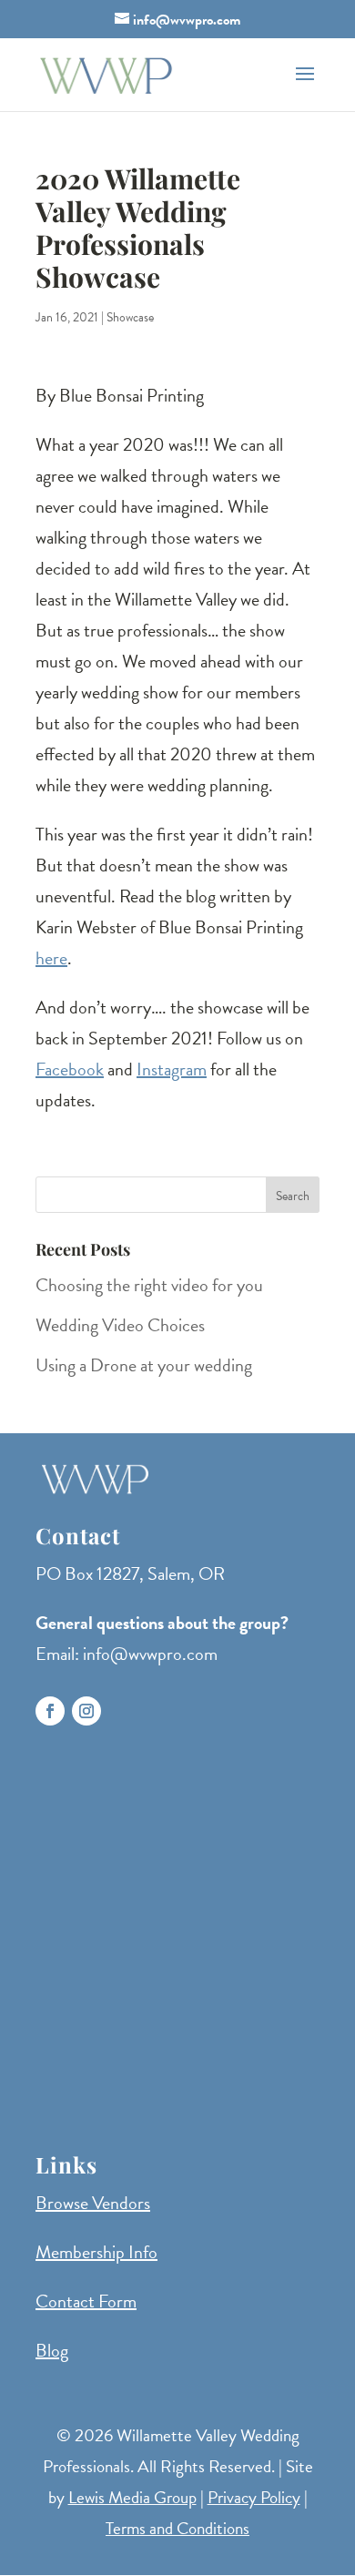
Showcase (130, 317)
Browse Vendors (93, 2203)
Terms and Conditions (177, 2528)
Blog (52, 2350)
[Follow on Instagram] (86, 1711)
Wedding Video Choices (120, 1325)
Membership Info (96, 2252)
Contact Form (86, 2301)
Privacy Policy (254, 2497)
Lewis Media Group (132, 2497)
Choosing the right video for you (149, 1285)
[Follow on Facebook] (50, 1711)
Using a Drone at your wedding (144, 1365)
